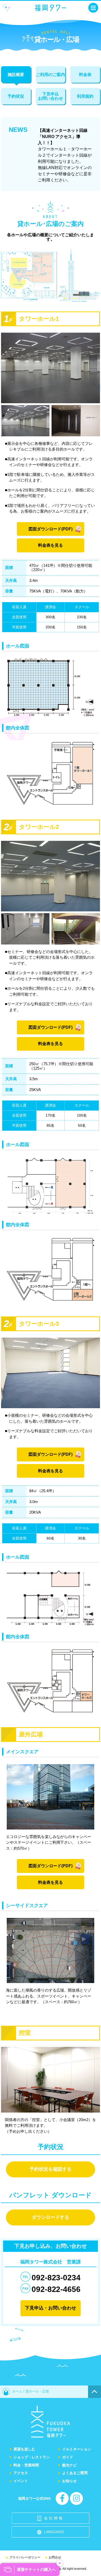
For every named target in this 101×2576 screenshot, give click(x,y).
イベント (21, 2481)
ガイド (68, 2457)
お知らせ (69, 2481)
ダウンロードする (51, 2217)
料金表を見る (51, 545)
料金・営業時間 (26, 2465)
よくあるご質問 (75, 2473)
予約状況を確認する (51, 2169)
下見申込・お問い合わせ (51, 2308)
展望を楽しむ (24, 2449)
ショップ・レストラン (32, 2457)
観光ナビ (69, 2465)
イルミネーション (77, 2449)
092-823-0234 (56, 2278)
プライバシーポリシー (25, 2557)
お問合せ (55, 2557)
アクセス (21, 2473)
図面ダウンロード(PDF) (51, 529)
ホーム (17, 2391)
